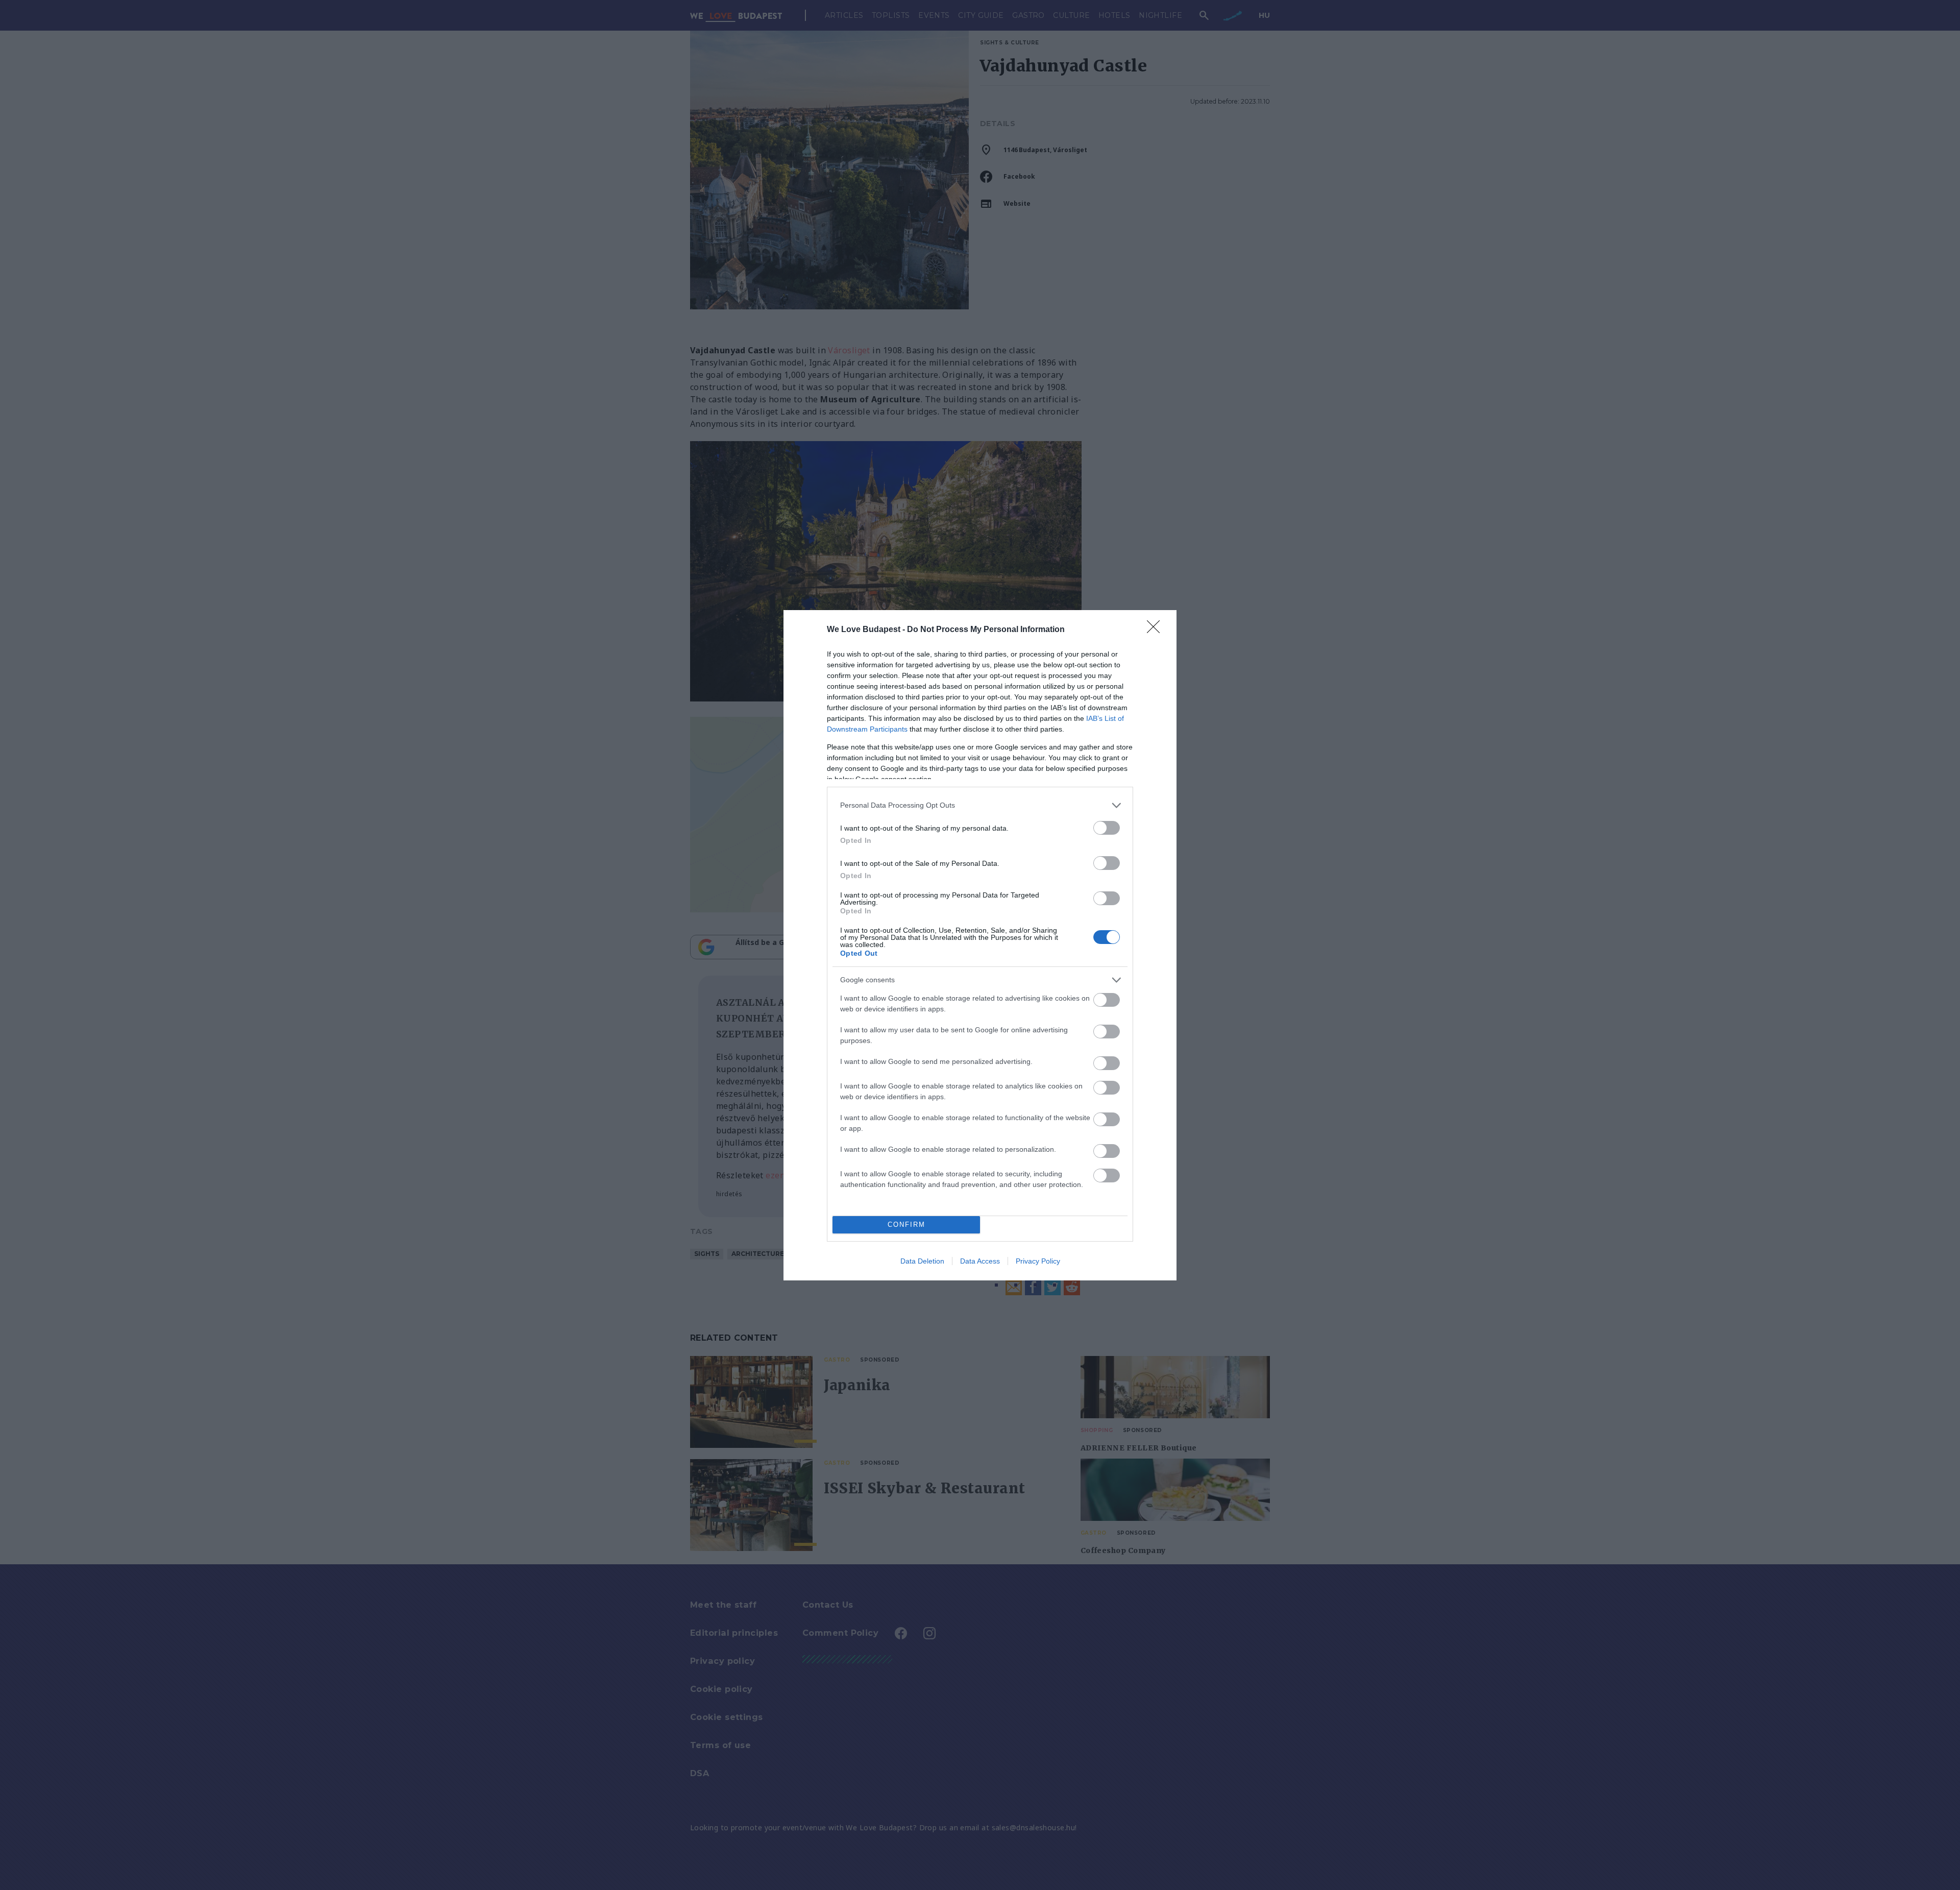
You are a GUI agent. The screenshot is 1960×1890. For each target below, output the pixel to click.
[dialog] (980, 945)
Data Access (980, 1261)
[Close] (1157, 630)
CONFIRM (906, 1225)
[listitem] (980, 805)
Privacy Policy (1038, 1261)
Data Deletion (922, 1261)
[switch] (1107, 828)
